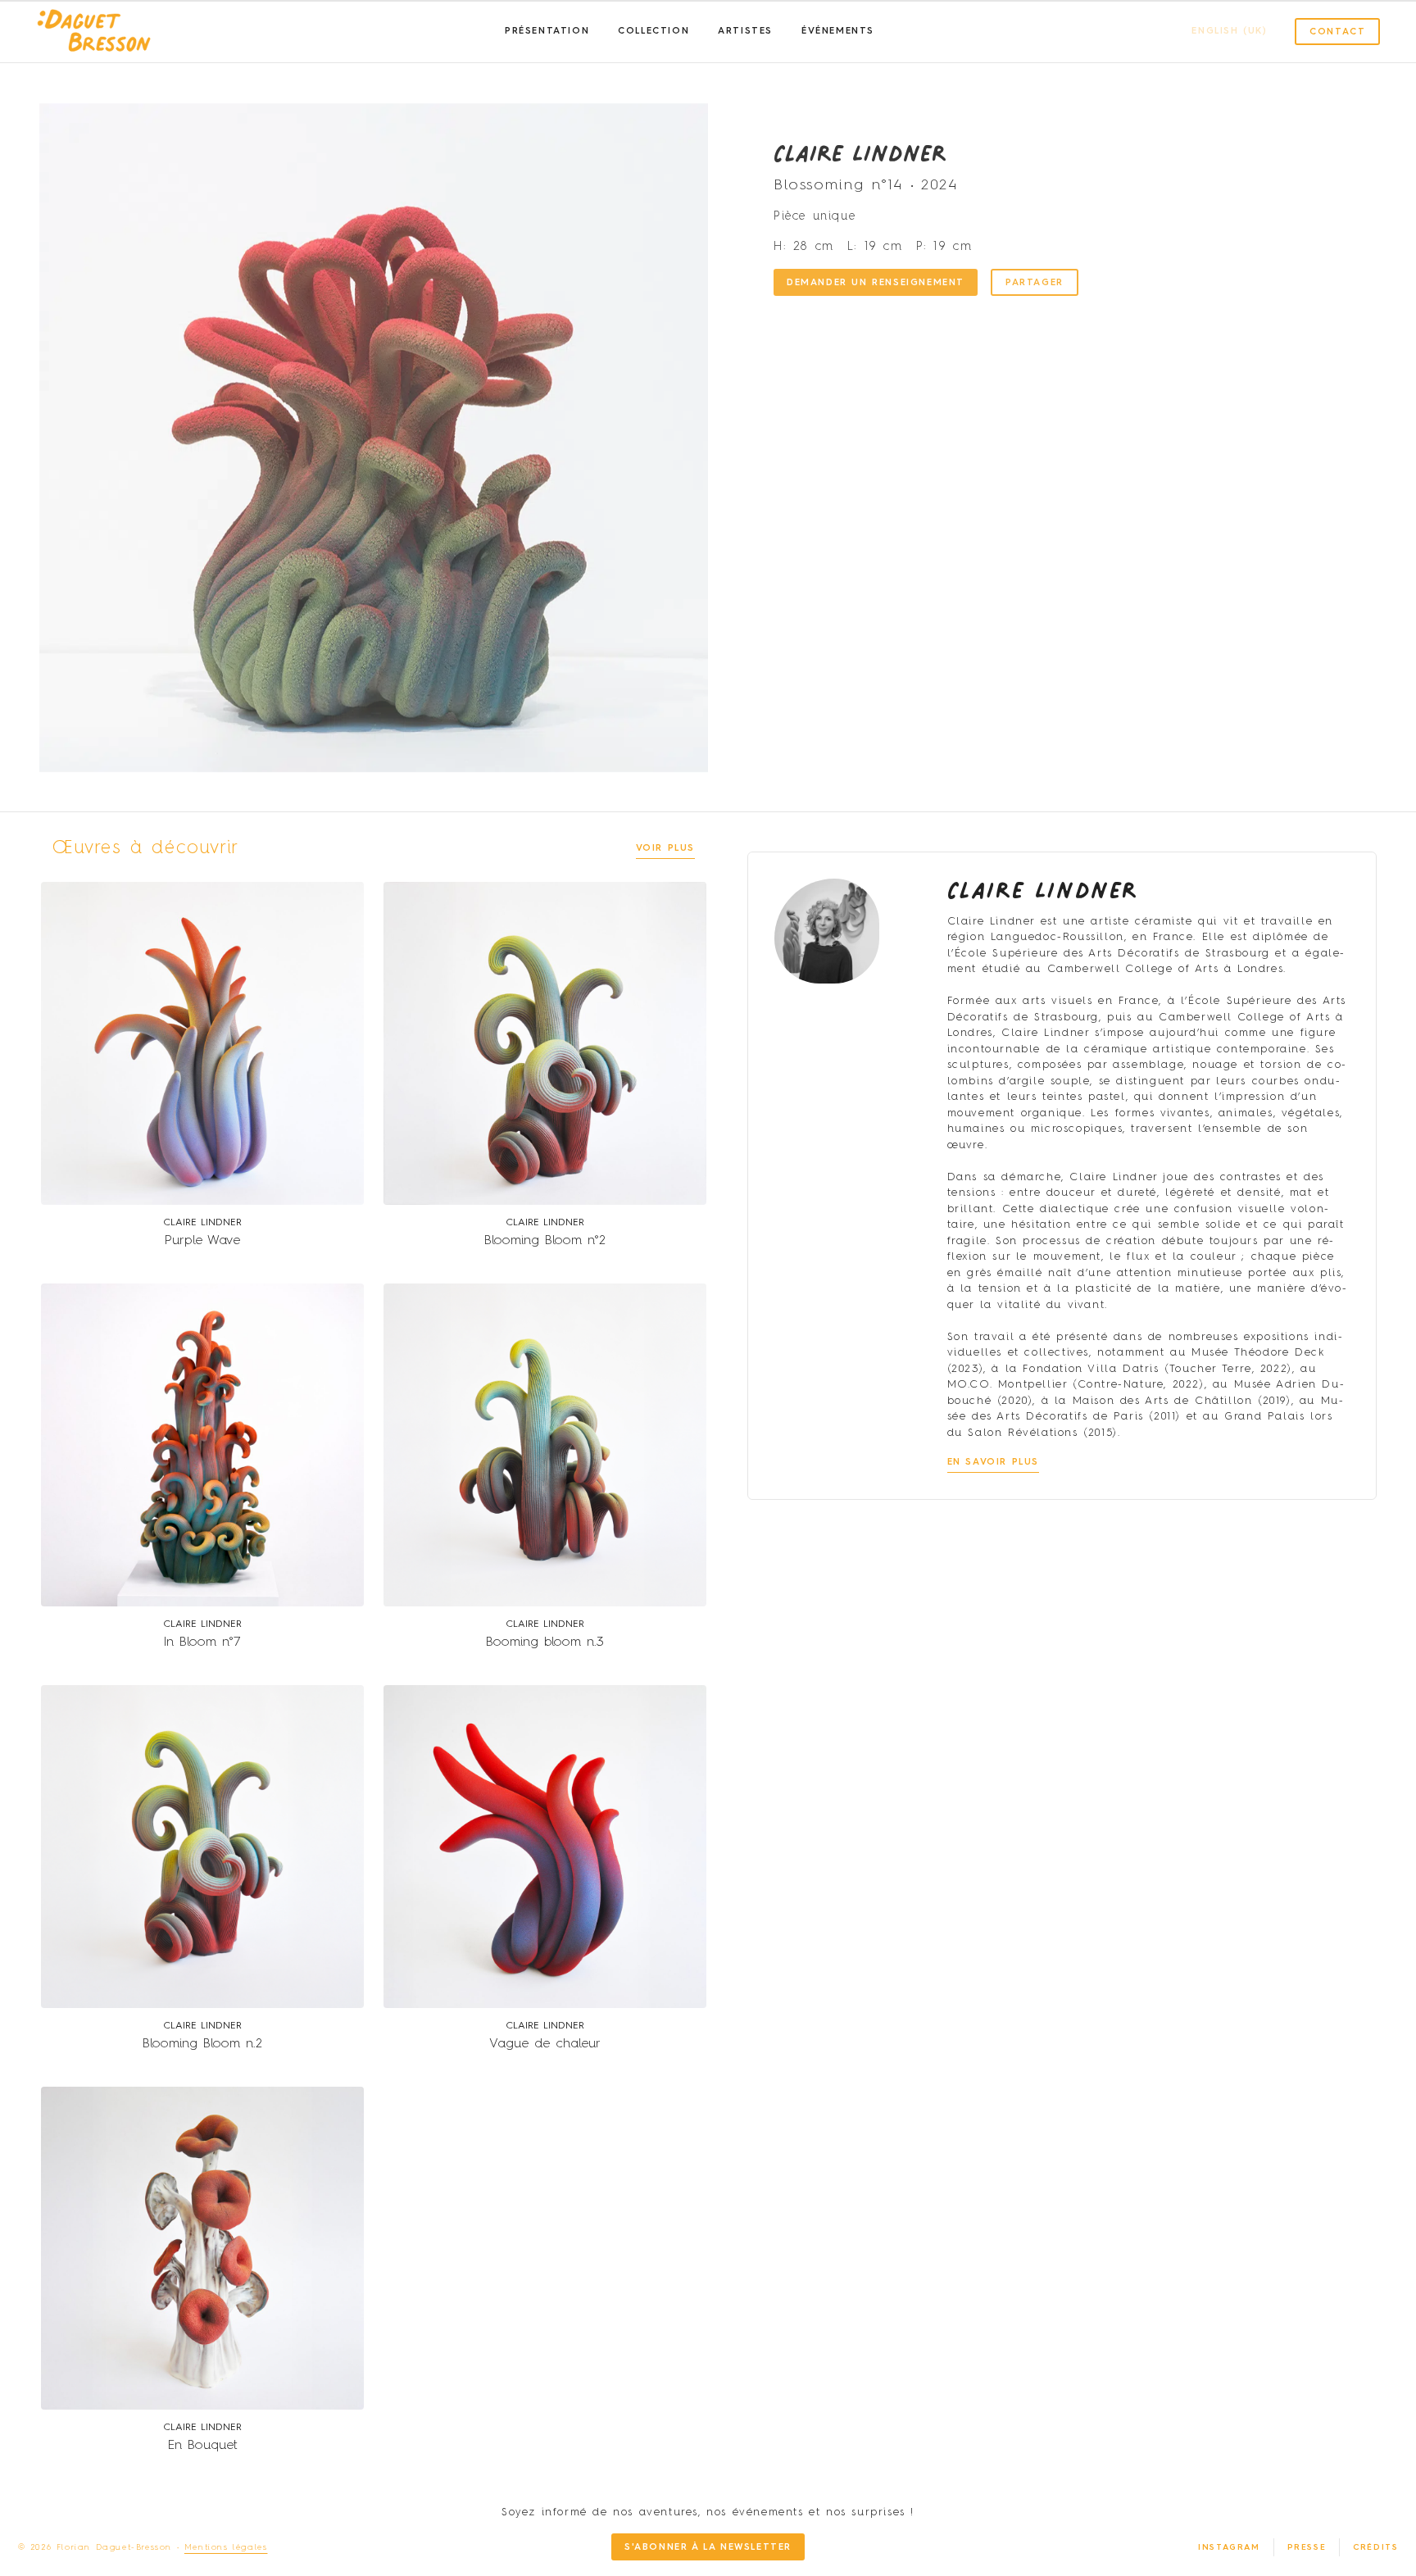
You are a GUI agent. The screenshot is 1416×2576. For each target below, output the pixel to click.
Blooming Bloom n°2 (545, 1241)
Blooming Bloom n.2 (202, 2044)
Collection (654, 32)
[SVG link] (94, 32)
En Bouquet (203, 2446)
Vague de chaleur (545, 2044)
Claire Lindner (860, 152)
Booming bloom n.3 (545, 1642)
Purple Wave (202, 1241)
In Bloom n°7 (202, 1642)
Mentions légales (226, 2547)
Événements (838, 32)
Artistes (745, 32)
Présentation (547, 32)
